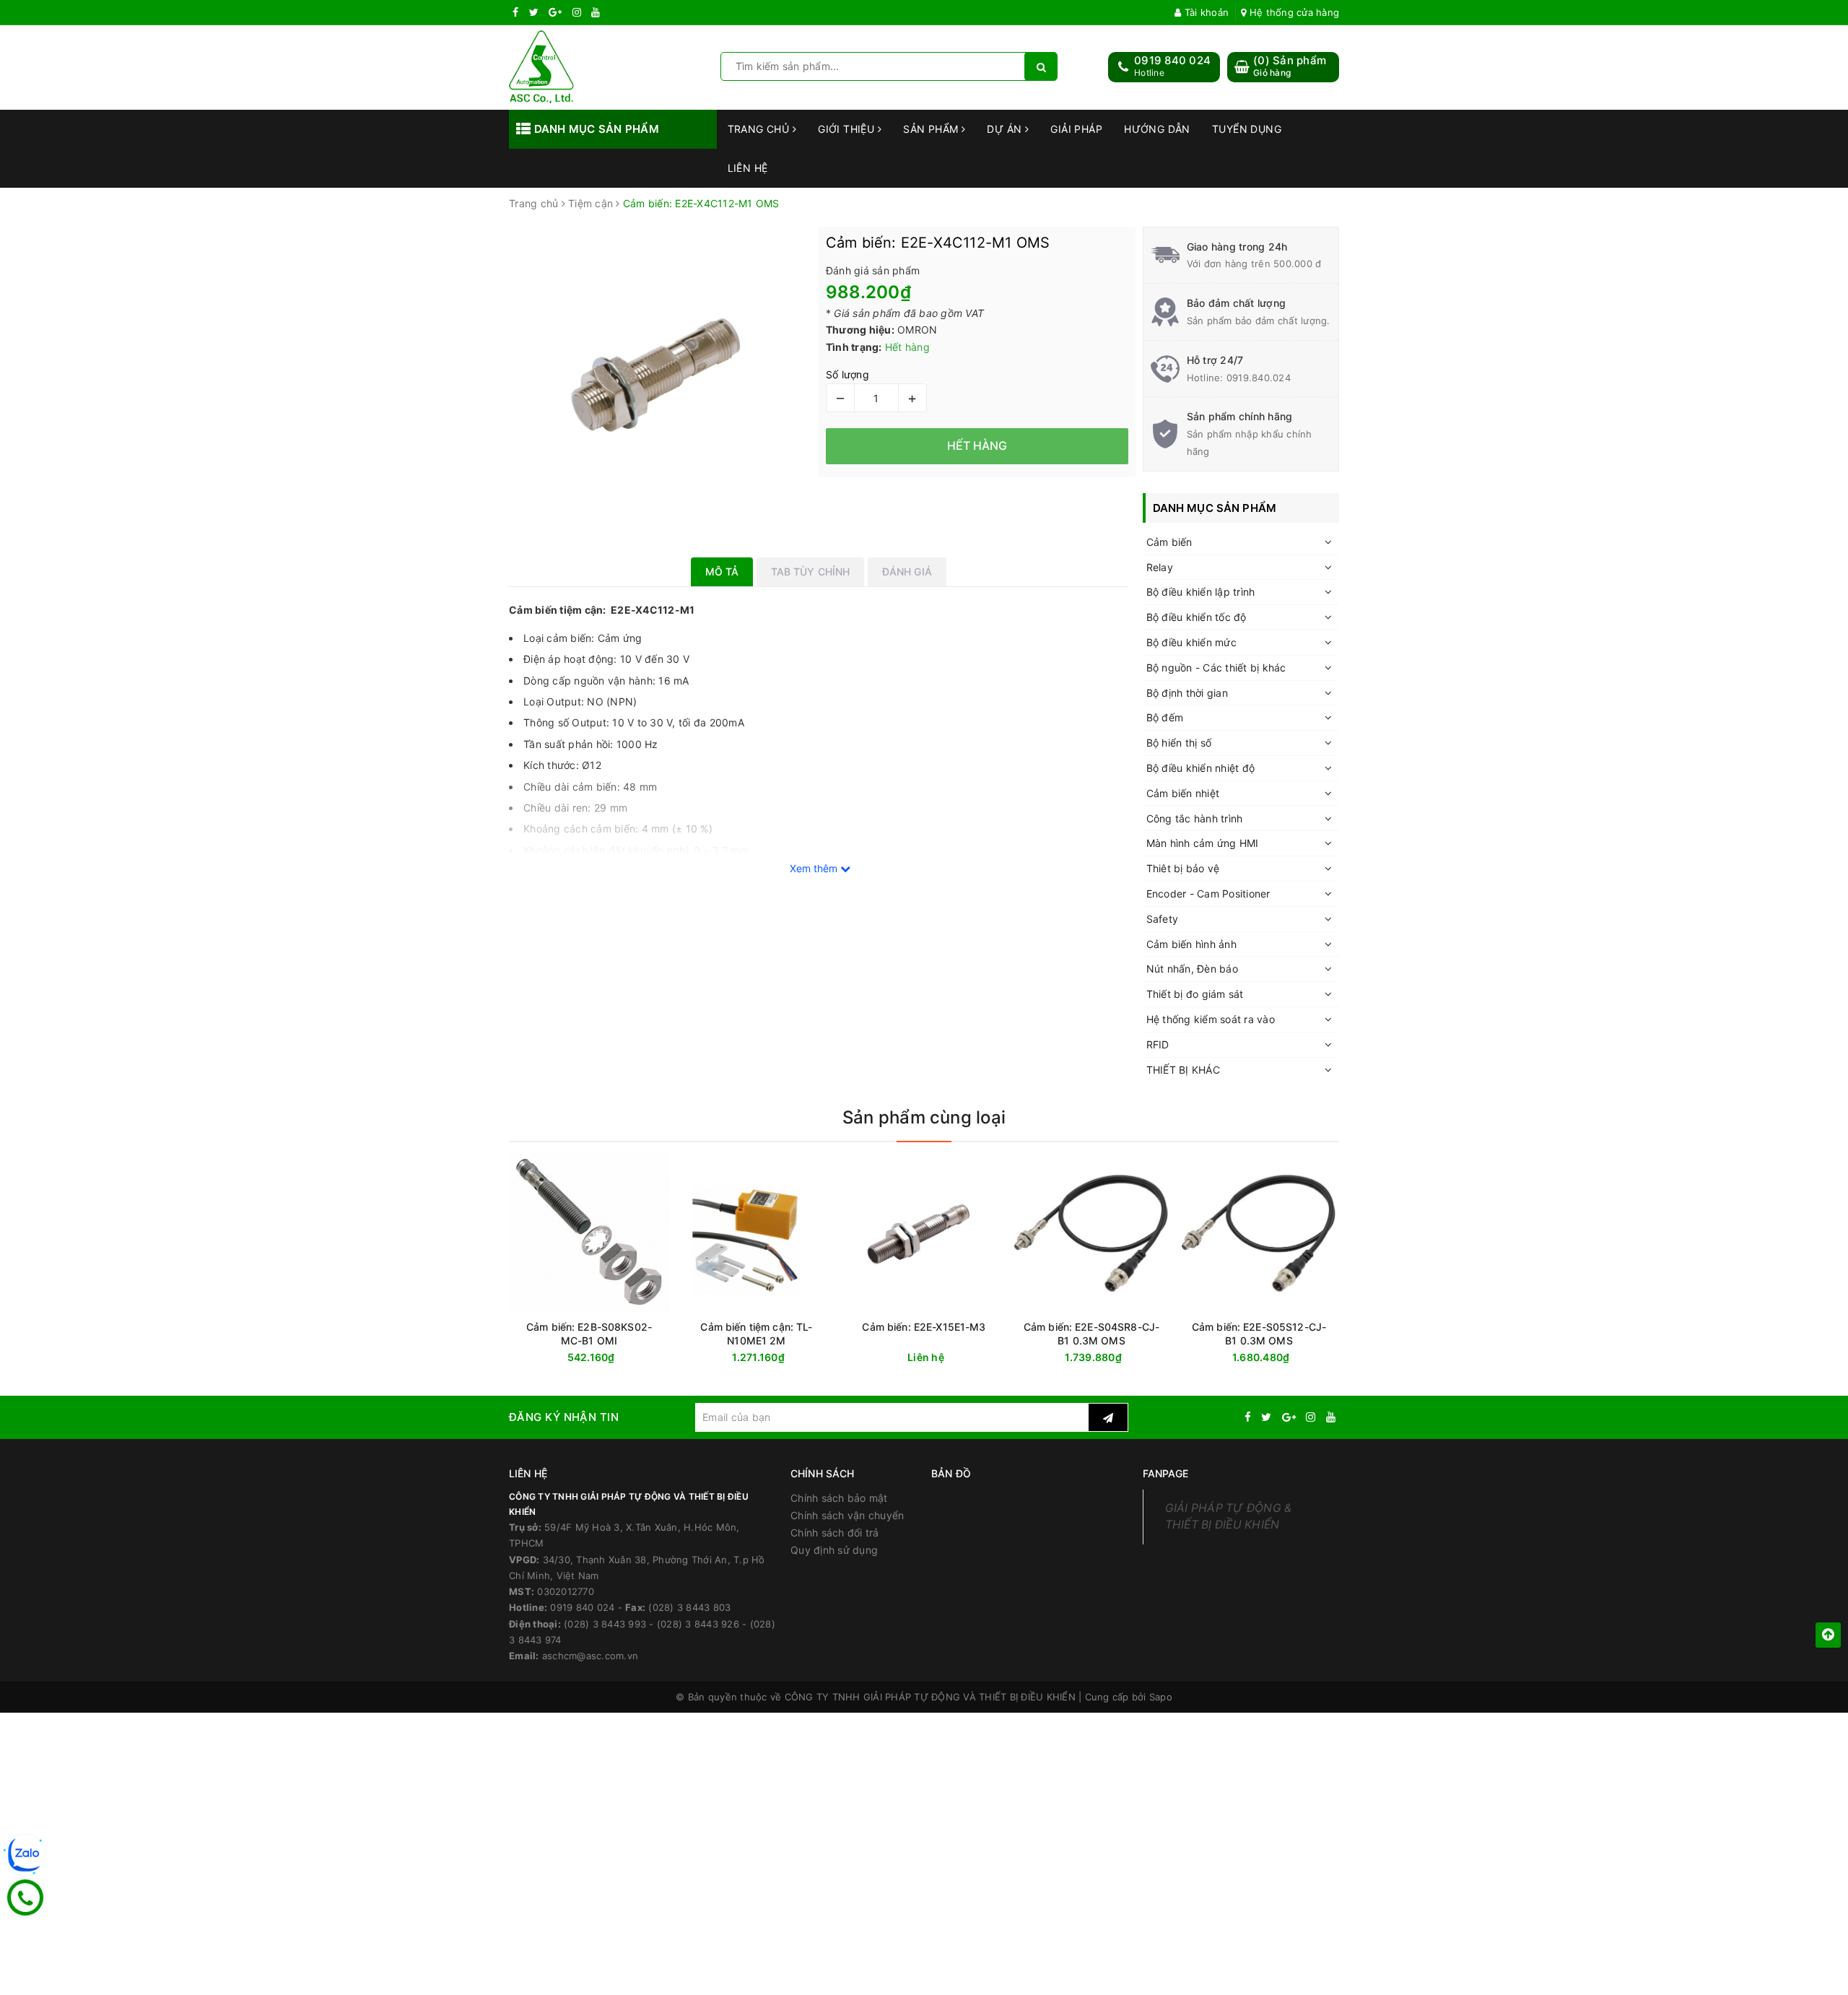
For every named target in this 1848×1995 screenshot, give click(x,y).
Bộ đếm (1165, 717)
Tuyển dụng (1247, 129)
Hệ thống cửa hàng (1293, 12)
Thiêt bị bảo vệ (1183, 868)
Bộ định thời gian (1187, 693)
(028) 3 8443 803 (689, 1607)
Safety (1163, 919)
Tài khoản (1205, 12)
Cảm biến (1169, 542)
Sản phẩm (932, 129)
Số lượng (847, 374)
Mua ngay (784, 1358)
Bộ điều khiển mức (1191, 642)
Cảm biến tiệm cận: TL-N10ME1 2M (756, 1334)
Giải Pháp (1076, 129)
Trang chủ (760, 129)
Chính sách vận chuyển (847, 1515)
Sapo (1161, 1697)
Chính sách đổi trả (835, 1533)
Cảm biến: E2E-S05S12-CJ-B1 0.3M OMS (1259, 1334)
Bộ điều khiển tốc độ (1197, 617)
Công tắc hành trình (1195, 818)
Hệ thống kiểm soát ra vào (1211, 1019)
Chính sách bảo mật (839, 1498)
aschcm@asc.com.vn (590, 1656)
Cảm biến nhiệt (1183, 793)
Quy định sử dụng (834, 1550)
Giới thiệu (848, 129)
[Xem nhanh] (666, 1357)
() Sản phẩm (1290, 66)
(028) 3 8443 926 (698, 1624)
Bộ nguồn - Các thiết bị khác (1216, 668)
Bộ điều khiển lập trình (1201, 592)
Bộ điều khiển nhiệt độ (1201, 768)
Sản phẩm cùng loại (924, 1117)
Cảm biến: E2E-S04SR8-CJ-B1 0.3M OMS (1091, 1334)
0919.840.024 (1259, 378)
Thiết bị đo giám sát (1195, 994)
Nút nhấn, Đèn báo (1192, 969)
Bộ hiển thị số (1179, 743)
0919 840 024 (1172, 60)
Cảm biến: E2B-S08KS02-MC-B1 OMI (589, 1334)
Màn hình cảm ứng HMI (1203, 843)
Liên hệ (748, 168)
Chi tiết (950, 1358)
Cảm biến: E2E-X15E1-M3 (924, 1327)
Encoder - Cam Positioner (1208, 894)
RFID (1158, 1044)
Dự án (1006, 129)
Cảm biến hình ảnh (1191, 944)
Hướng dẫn (1157, 129)
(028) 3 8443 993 (605, 1624)
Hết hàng (615, 1358)
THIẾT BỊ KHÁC (1183, 1070)
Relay (1160, 567)
